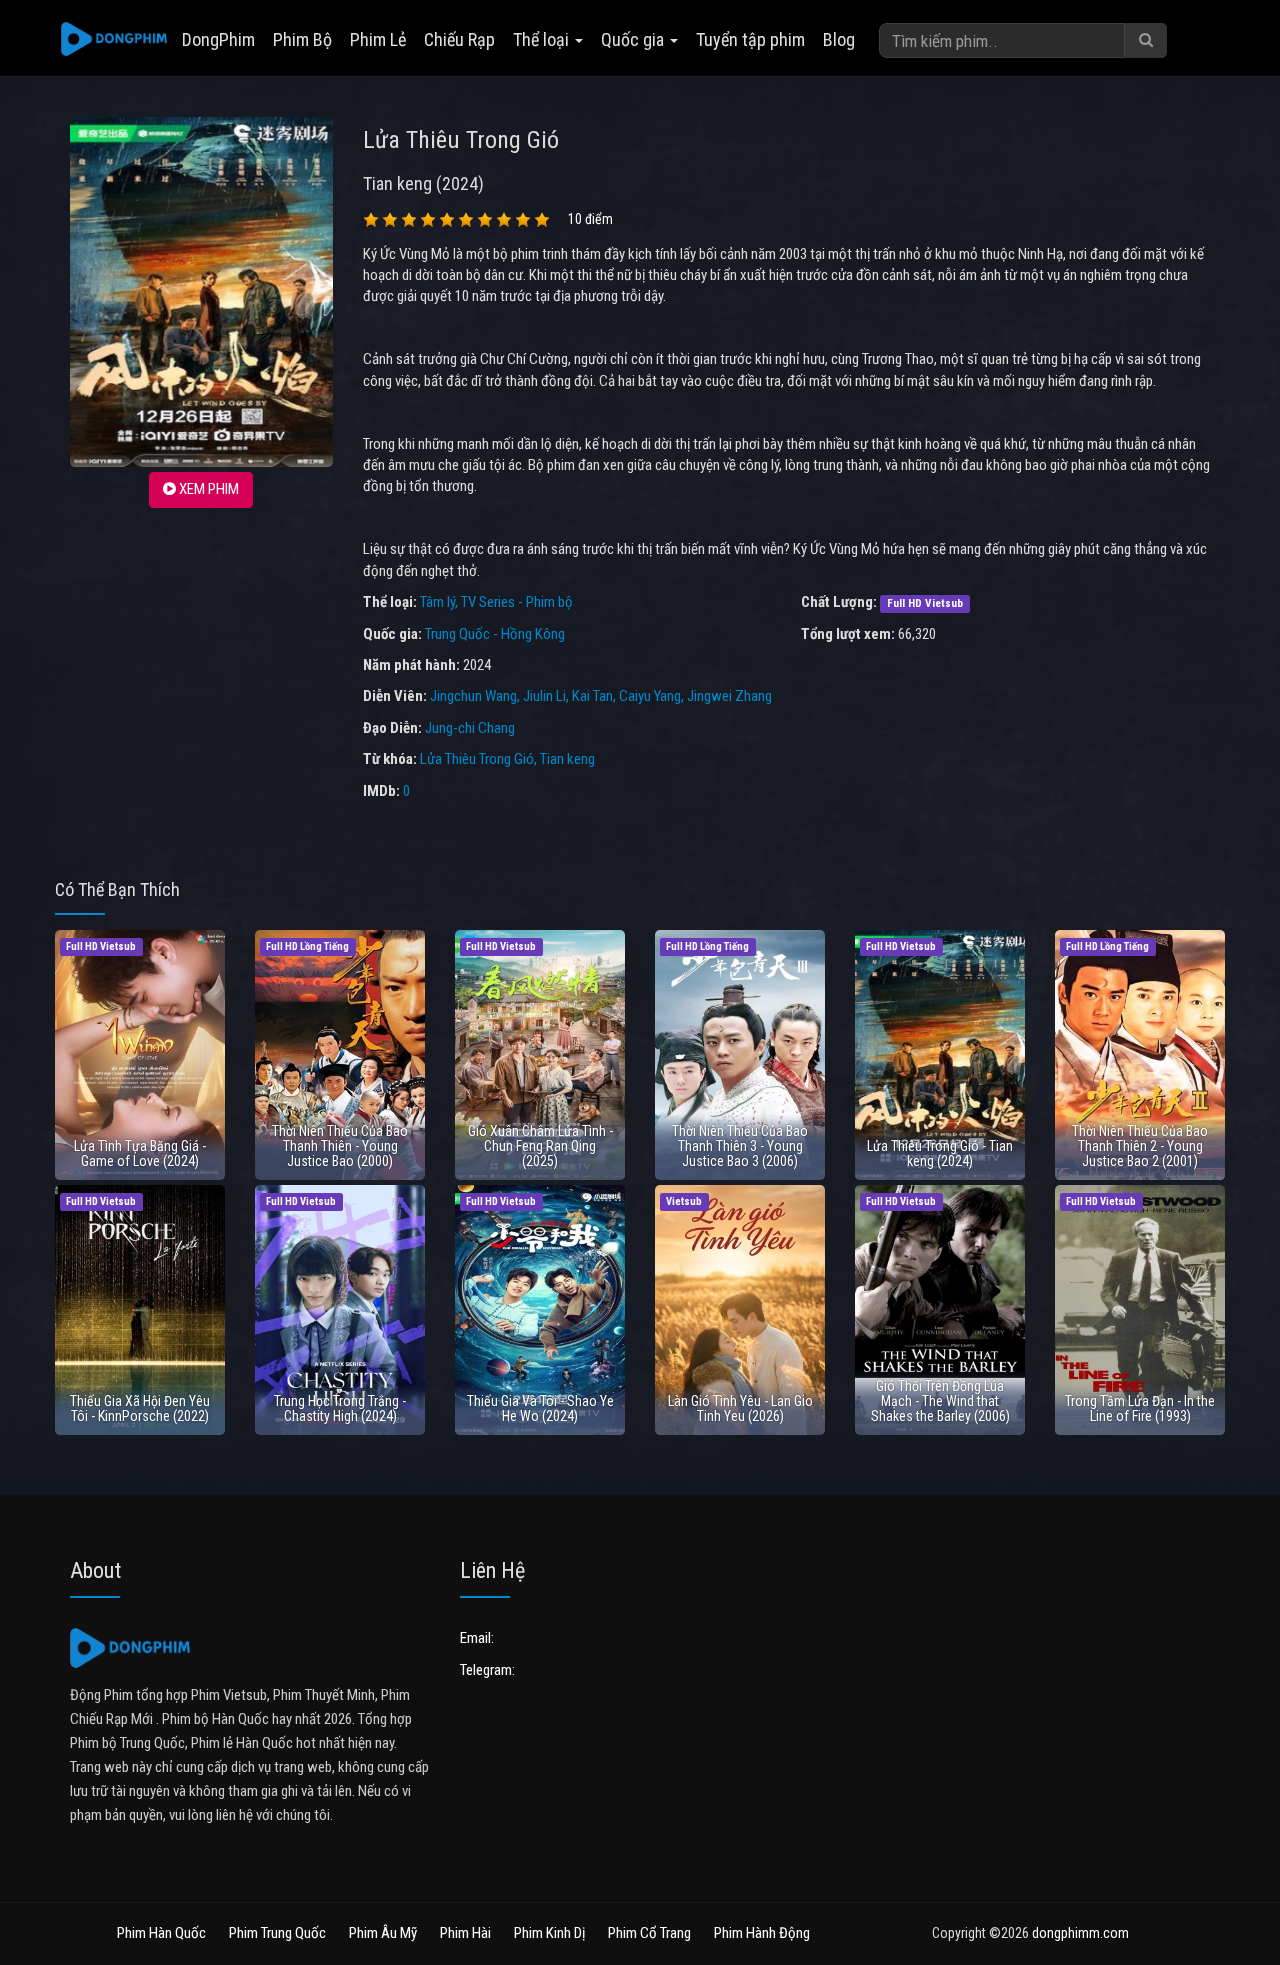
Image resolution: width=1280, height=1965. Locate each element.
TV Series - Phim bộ (517, 602)
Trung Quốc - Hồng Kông (495, 634)
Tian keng (567, 759)
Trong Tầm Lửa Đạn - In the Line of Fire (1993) (1140, 1408)
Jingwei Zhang (729, 696)
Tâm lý (437, 602)
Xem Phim (207, 489)
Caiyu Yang (650, 696)
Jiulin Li (544, 696)
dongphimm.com (1080, 1933)
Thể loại (543, 39)
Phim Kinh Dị (549, 1933)
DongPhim (218, 39)
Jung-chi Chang (470, 728)
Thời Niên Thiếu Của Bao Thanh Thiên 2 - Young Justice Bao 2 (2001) (1140, 1146)
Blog (839, 39)
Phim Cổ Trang (649, 1933)
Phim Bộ (302, 39)
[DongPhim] (114, 40)
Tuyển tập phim (750, 39)
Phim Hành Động (762, 1933)
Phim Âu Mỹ (383, 1933)
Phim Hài (465, 1933)
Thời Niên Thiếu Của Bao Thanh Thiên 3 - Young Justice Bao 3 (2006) (740, 1146)
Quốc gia (634, 39)
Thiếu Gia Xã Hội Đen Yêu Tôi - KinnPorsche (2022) (140, 1408)
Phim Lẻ (378, 39)
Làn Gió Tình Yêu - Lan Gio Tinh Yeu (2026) (740, 1408)
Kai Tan (592, 696)
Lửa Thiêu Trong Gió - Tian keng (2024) (940, 1153)
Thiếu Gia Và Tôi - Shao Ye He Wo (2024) (540, 1408)
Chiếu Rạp (459, 39)
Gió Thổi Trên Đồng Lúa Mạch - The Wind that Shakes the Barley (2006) (940, 1401)
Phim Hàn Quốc (161, 1933)
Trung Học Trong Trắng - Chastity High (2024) (340, 1408)
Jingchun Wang (473, 696)
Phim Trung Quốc (277, 1933)
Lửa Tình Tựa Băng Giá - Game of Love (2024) (140, 1153)
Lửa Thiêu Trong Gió (477, 759)
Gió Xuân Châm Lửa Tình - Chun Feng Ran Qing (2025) (540, 1146)
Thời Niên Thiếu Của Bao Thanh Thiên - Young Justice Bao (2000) (340, 1146)
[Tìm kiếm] (1146, 40)
